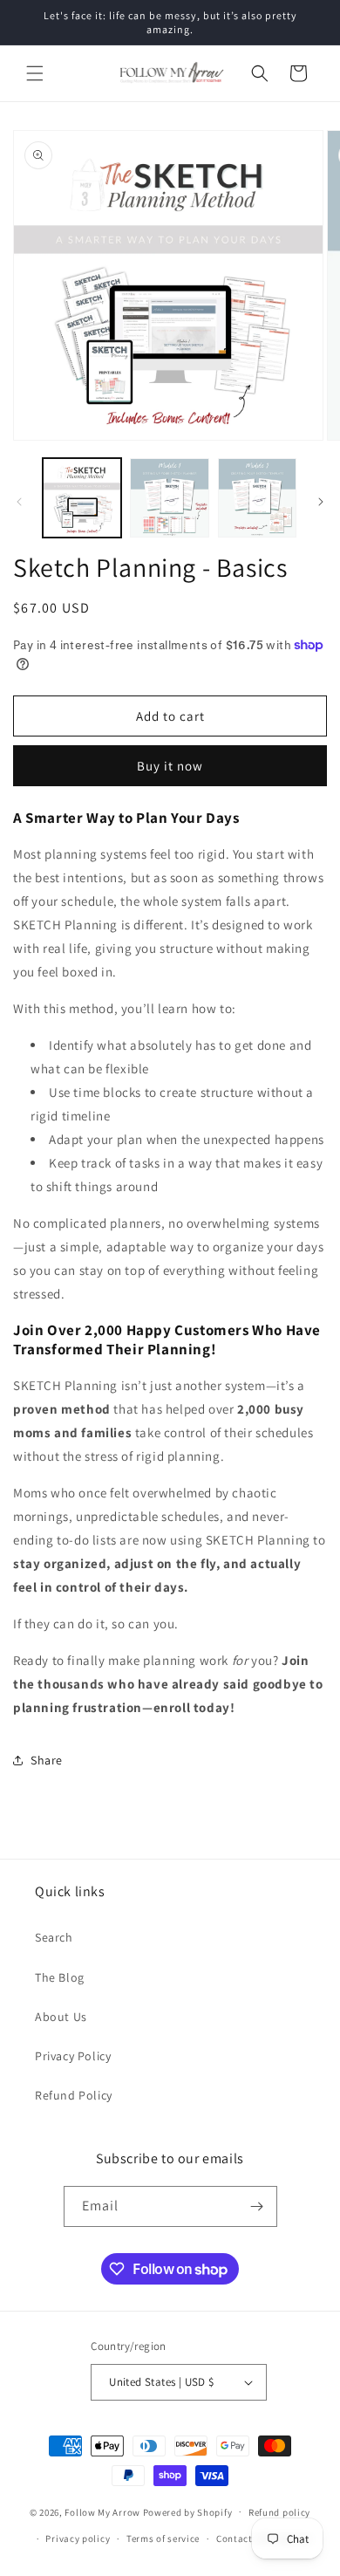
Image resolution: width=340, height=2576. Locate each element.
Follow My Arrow (102, 2511)
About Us (61, 2017)
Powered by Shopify (188, 2511)
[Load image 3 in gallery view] (257, 497)
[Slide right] (321, 502)
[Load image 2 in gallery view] (169, 497)
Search (54, 1937)
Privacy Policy (73, 2056)
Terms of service (163, 2538)
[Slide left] (19, 502)
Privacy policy (78, 2538)
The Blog (60, 1977)
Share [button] (47, 1760)
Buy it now (170, 766)
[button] (35, 73)
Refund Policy (74, 2095)
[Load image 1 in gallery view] (82, 497)
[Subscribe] (257, 2206)
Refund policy (279, 2512)
